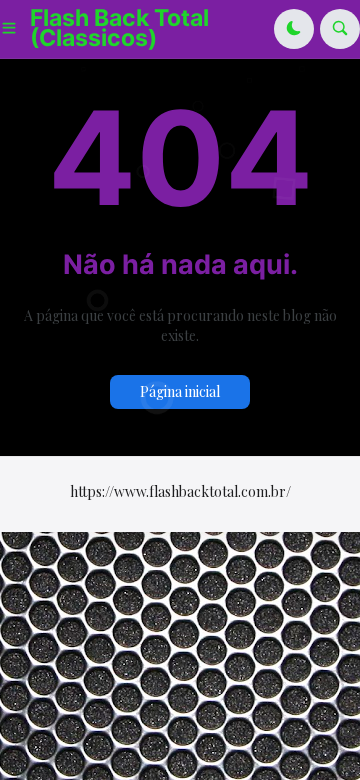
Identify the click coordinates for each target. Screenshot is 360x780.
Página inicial (180, 391)
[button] (15, 29)
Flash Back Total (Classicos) (119, 28)
